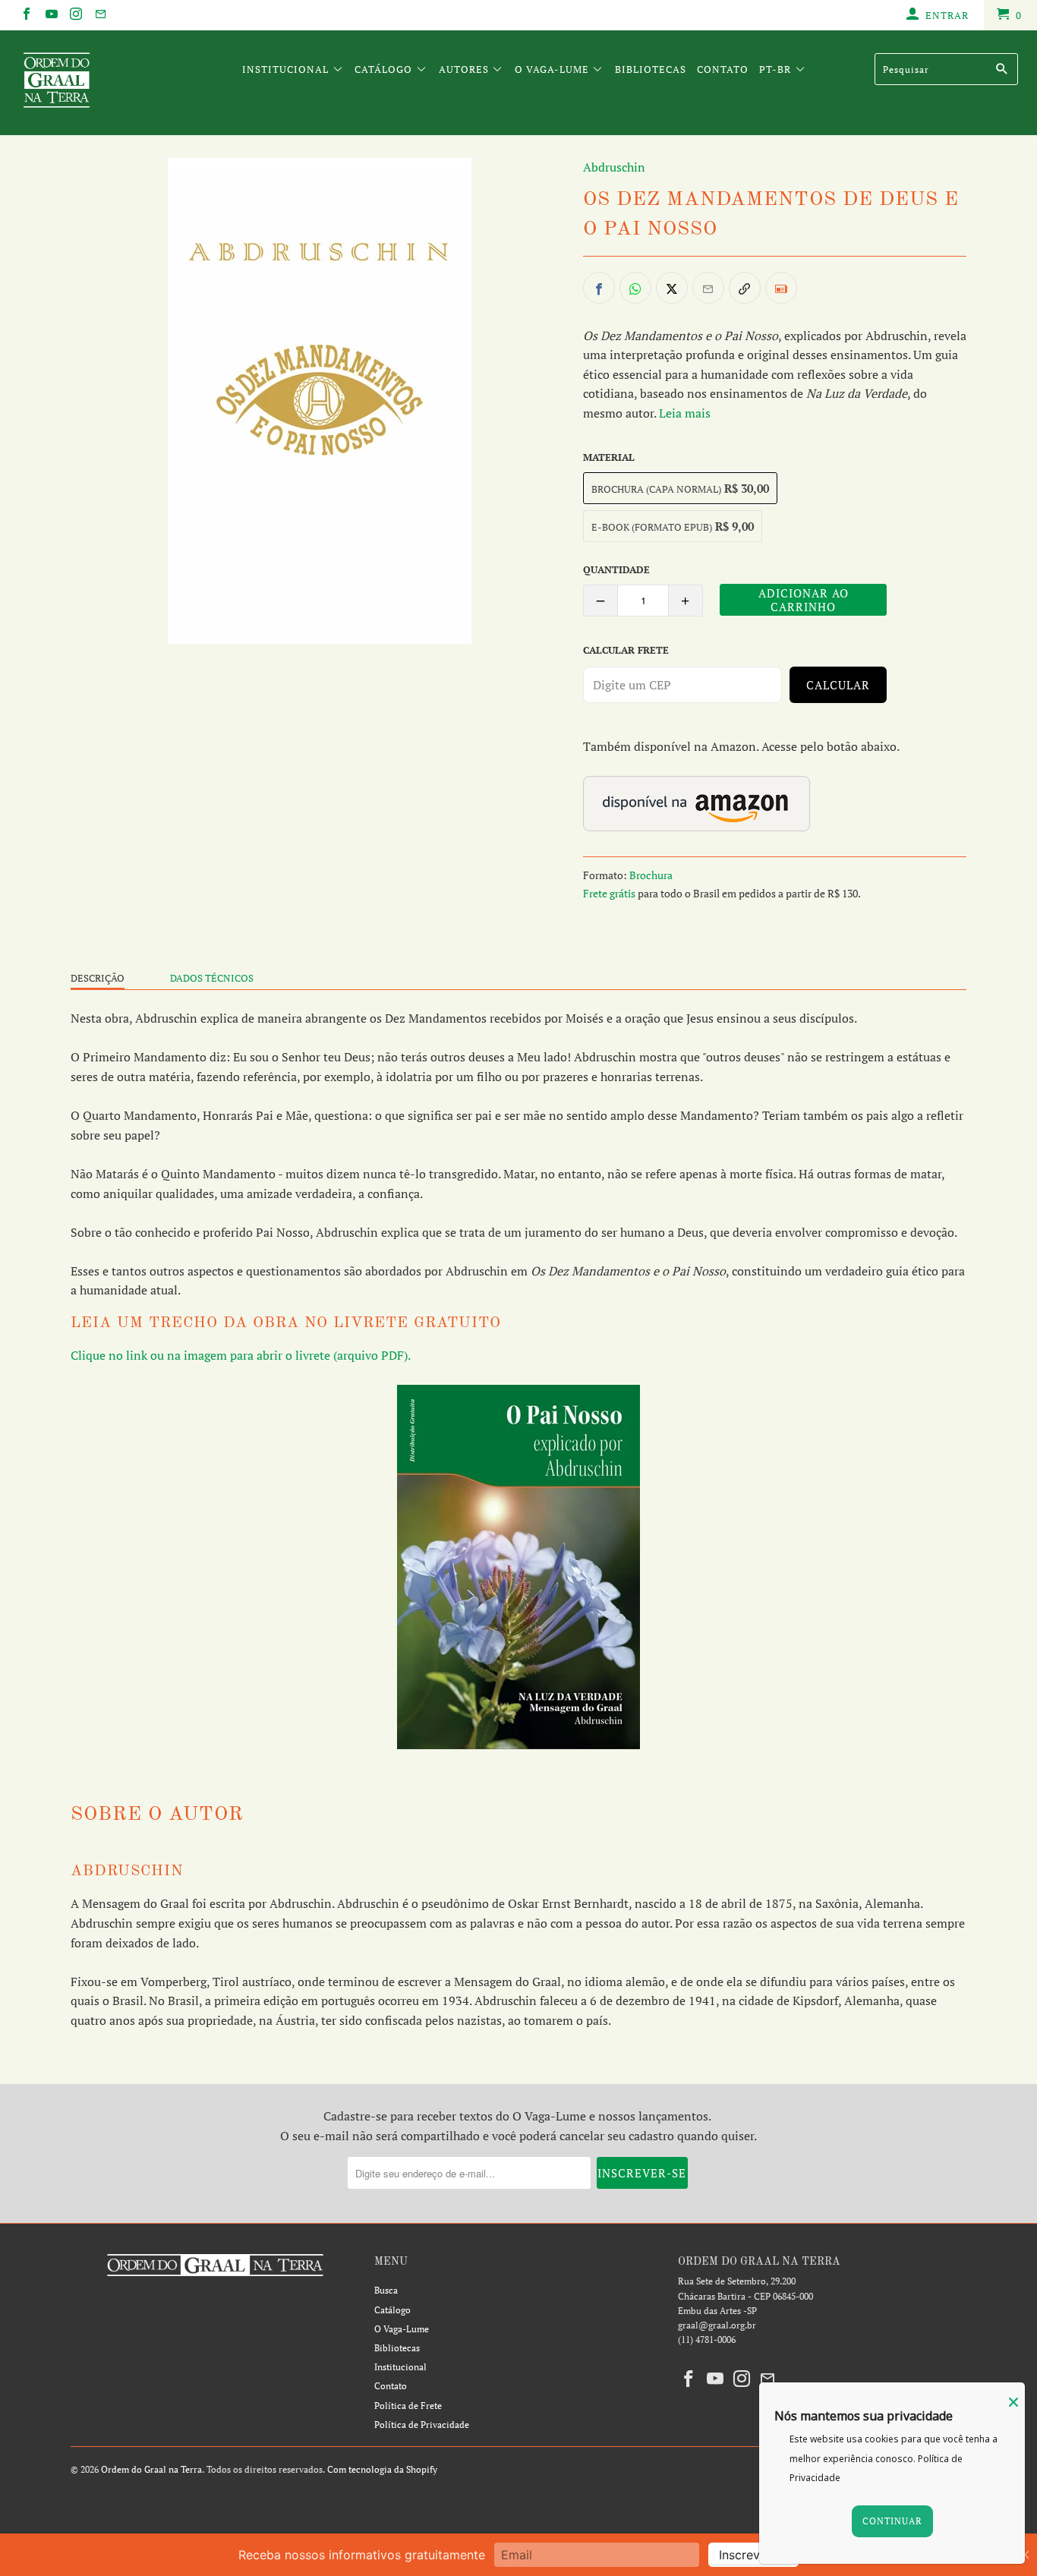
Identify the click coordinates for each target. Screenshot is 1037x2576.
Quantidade (616, 569)
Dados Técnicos (212, 978)
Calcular (838, 685)
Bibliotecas (651, 69)
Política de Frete (408, 2406)
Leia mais (685, 413)
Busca (386, 2290)
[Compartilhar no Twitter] (672, 288)
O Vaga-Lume (553, 69)
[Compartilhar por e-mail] (708, 288)
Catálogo (385, 69)
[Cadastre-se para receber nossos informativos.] (781, 288)
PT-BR (777, 69)
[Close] (1013, 2402)
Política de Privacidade (422, 2425)
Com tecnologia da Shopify (382, 2469)
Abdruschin (614, 167)
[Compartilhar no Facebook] (599, 288)
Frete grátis (609, 893)
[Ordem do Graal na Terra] (91, 83)
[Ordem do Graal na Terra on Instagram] (75, 15)
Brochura (651, 875)
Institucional (287, 69)
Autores (465, 69)
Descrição (98, 978)
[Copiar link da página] (745, 288)
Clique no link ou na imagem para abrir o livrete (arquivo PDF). (241, 1355)
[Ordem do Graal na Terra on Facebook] (26, 15)
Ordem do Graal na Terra (151, 2469)
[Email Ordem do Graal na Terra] (99, 15)
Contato (723, 69)
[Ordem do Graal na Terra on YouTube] (50, 15)
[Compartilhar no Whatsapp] (635, 288)
